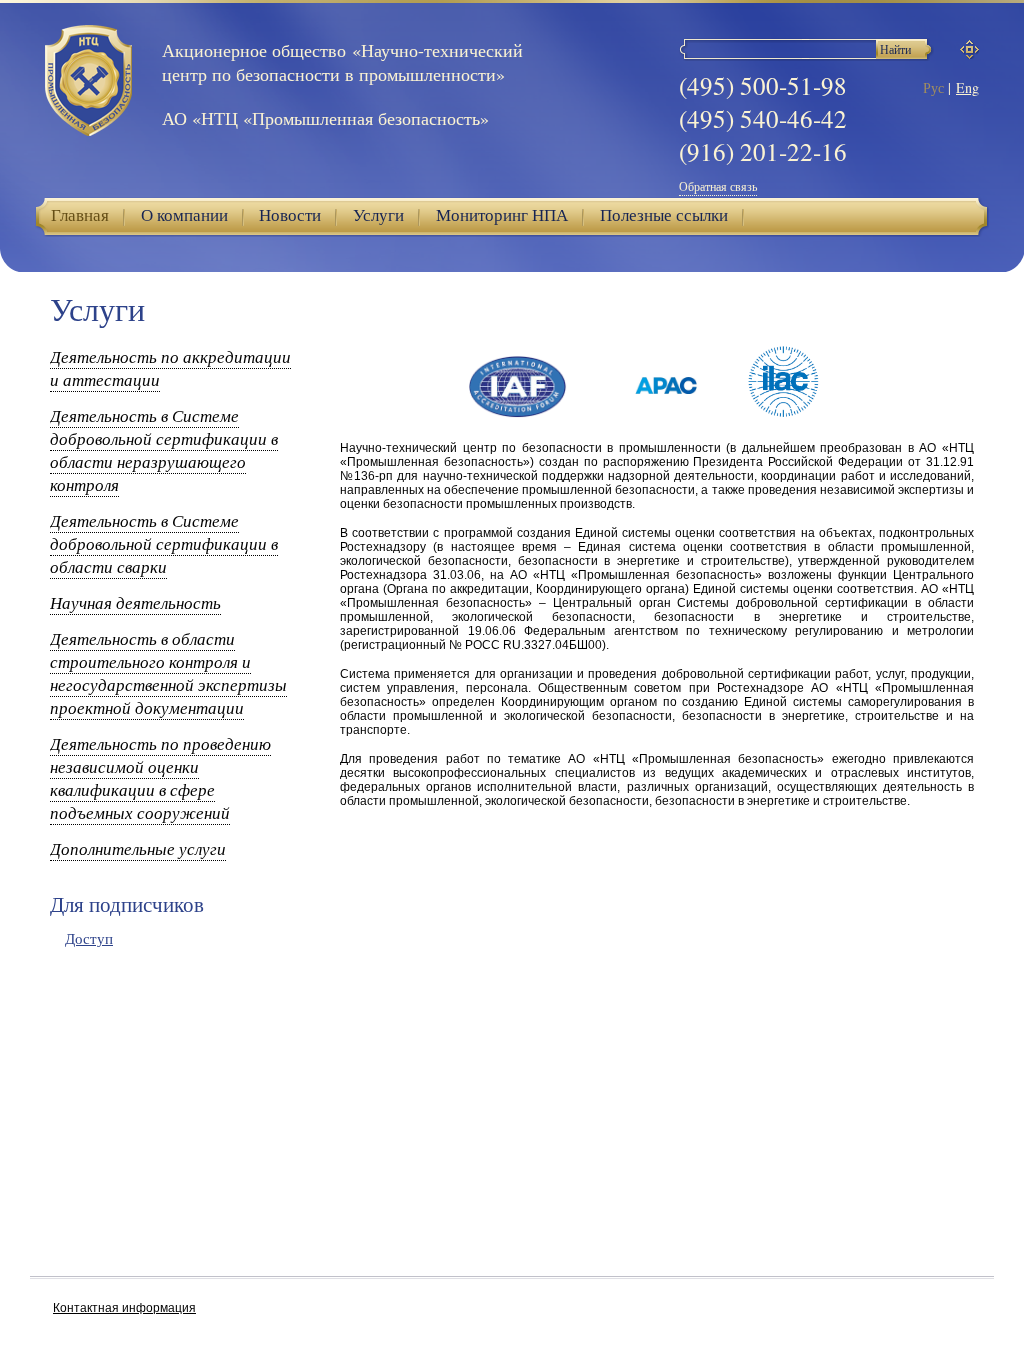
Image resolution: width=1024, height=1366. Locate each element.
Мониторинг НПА (502, 214)
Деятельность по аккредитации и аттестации (170, 368)
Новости (290, 214)
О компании (184, 214)
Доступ (89, 938)
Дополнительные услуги (138, 848)
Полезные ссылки (664, 214)
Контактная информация (124, 1308)
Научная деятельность (135, 602)
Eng (967, 87)
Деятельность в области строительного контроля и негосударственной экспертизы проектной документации (168, 673)
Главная (80, 214)
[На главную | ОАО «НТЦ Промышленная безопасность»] (88, 82)
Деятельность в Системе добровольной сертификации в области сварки (164, 543)
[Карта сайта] (969, 49)
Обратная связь (718, 186)
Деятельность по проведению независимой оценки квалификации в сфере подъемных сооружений (160, 778)
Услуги (378, 214)
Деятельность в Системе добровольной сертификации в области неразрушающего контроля (164, 450)
